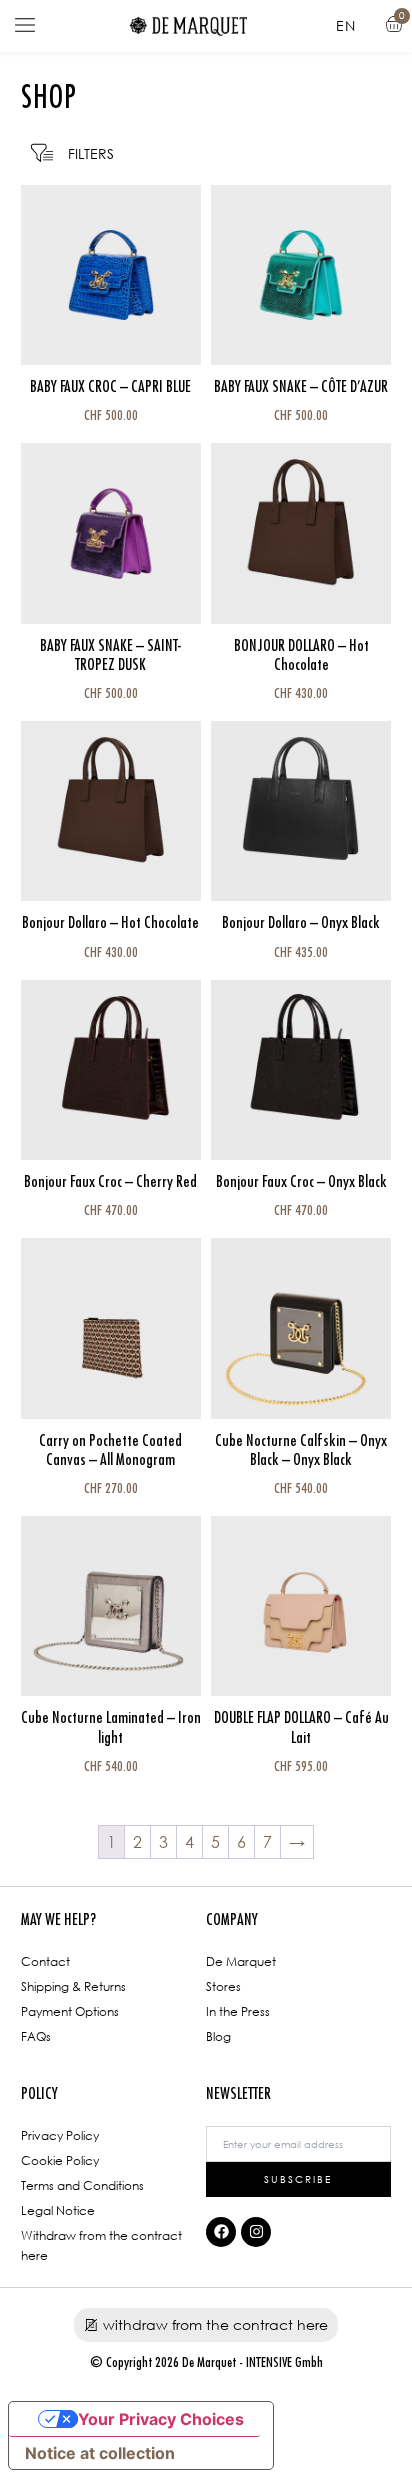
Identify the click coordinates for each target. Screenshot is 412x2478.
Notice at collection (100, 2453)
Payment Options (70, 2011)
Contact (45, 1961)
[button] (25, 26)
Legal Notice (58, 2210)
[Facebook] (221, 2232)
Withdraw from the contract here (101, 2245)
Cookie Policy (60, 2160)
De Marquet (241, 1961)
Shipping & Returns (73, 1986)
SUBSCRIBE (298, 2179)
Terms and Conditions (82, 2185)
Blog (218, 2036)
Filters (91, 153)
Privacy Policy (60, 2135)
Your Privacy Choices (161, 2419)
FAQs (36, 2036)
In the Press (238, 2011)
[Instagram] (256, 2232)
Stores (223, 1986)
